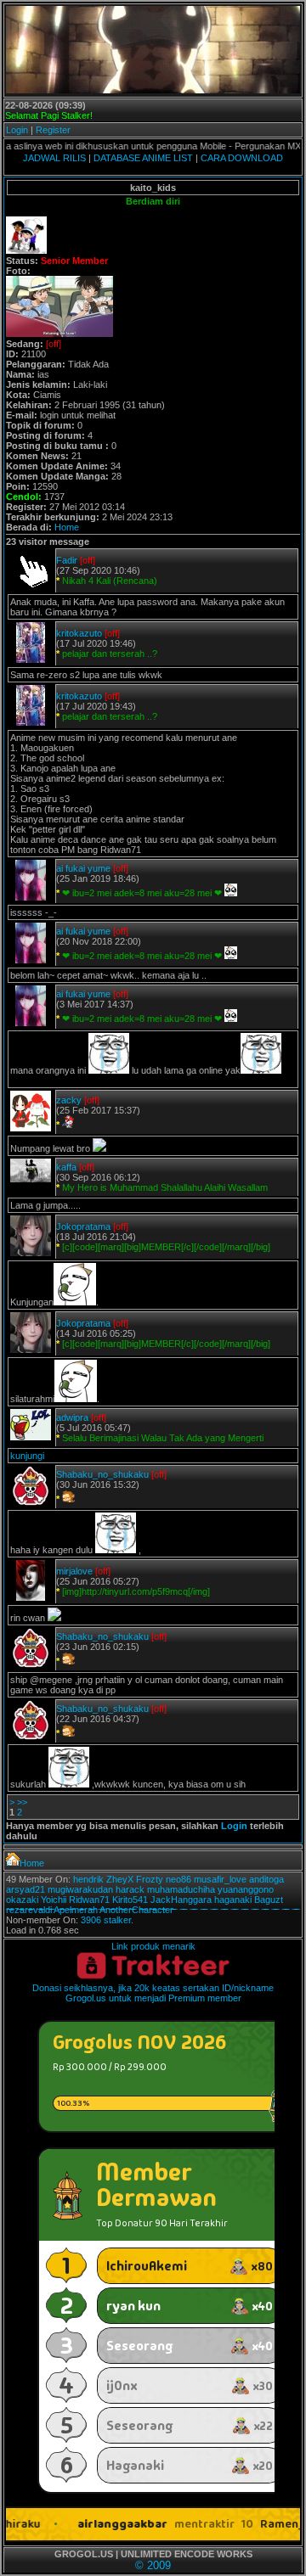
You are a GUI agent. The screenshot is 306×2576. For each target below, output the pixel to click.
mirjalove (74, 1571)
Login (17, 130)
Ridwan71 (89, 1900)
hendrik (88, 1879)
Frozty (150, 1879)
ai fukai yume (83, 868)
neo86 (178, 1879)
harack (130, 1889)
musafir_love (220, 1879)
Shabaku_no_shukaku (102, 1474)
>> (22, 1802)
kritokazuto (79, 633)
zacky (69, 1100)
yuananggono (246, 1889)
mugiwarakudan (80, 1889)
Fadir (67, 560)
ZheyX (120, 1879)
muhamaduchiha (181, 1889)
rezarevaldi (29, 1910)
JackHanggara (181, 1900)
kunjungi (27, 1456)
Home (67, 527)
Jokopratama (83, 1226)
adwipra (72, 1417)
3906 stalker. (107, 1920)
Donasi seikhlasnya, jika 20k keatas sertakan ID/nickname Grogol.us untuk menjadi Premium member (153, 1993)
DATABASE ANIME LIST (143, 158)
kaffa (66, 1167)
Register (53, 130)
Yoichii (54, 1900)
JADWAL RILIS (54, 158)
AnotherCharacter (136, 1910)
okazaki (22, 1900)
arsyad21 (25, 1889)
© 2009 (153, 2565)
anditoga (266, 1879)
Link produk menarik (153, 1946)
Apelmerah (76, 1910)
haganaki (233, 1900)
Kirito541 (130, 1900)
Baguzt (269, 1900)
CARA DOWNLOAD (242, 158)
